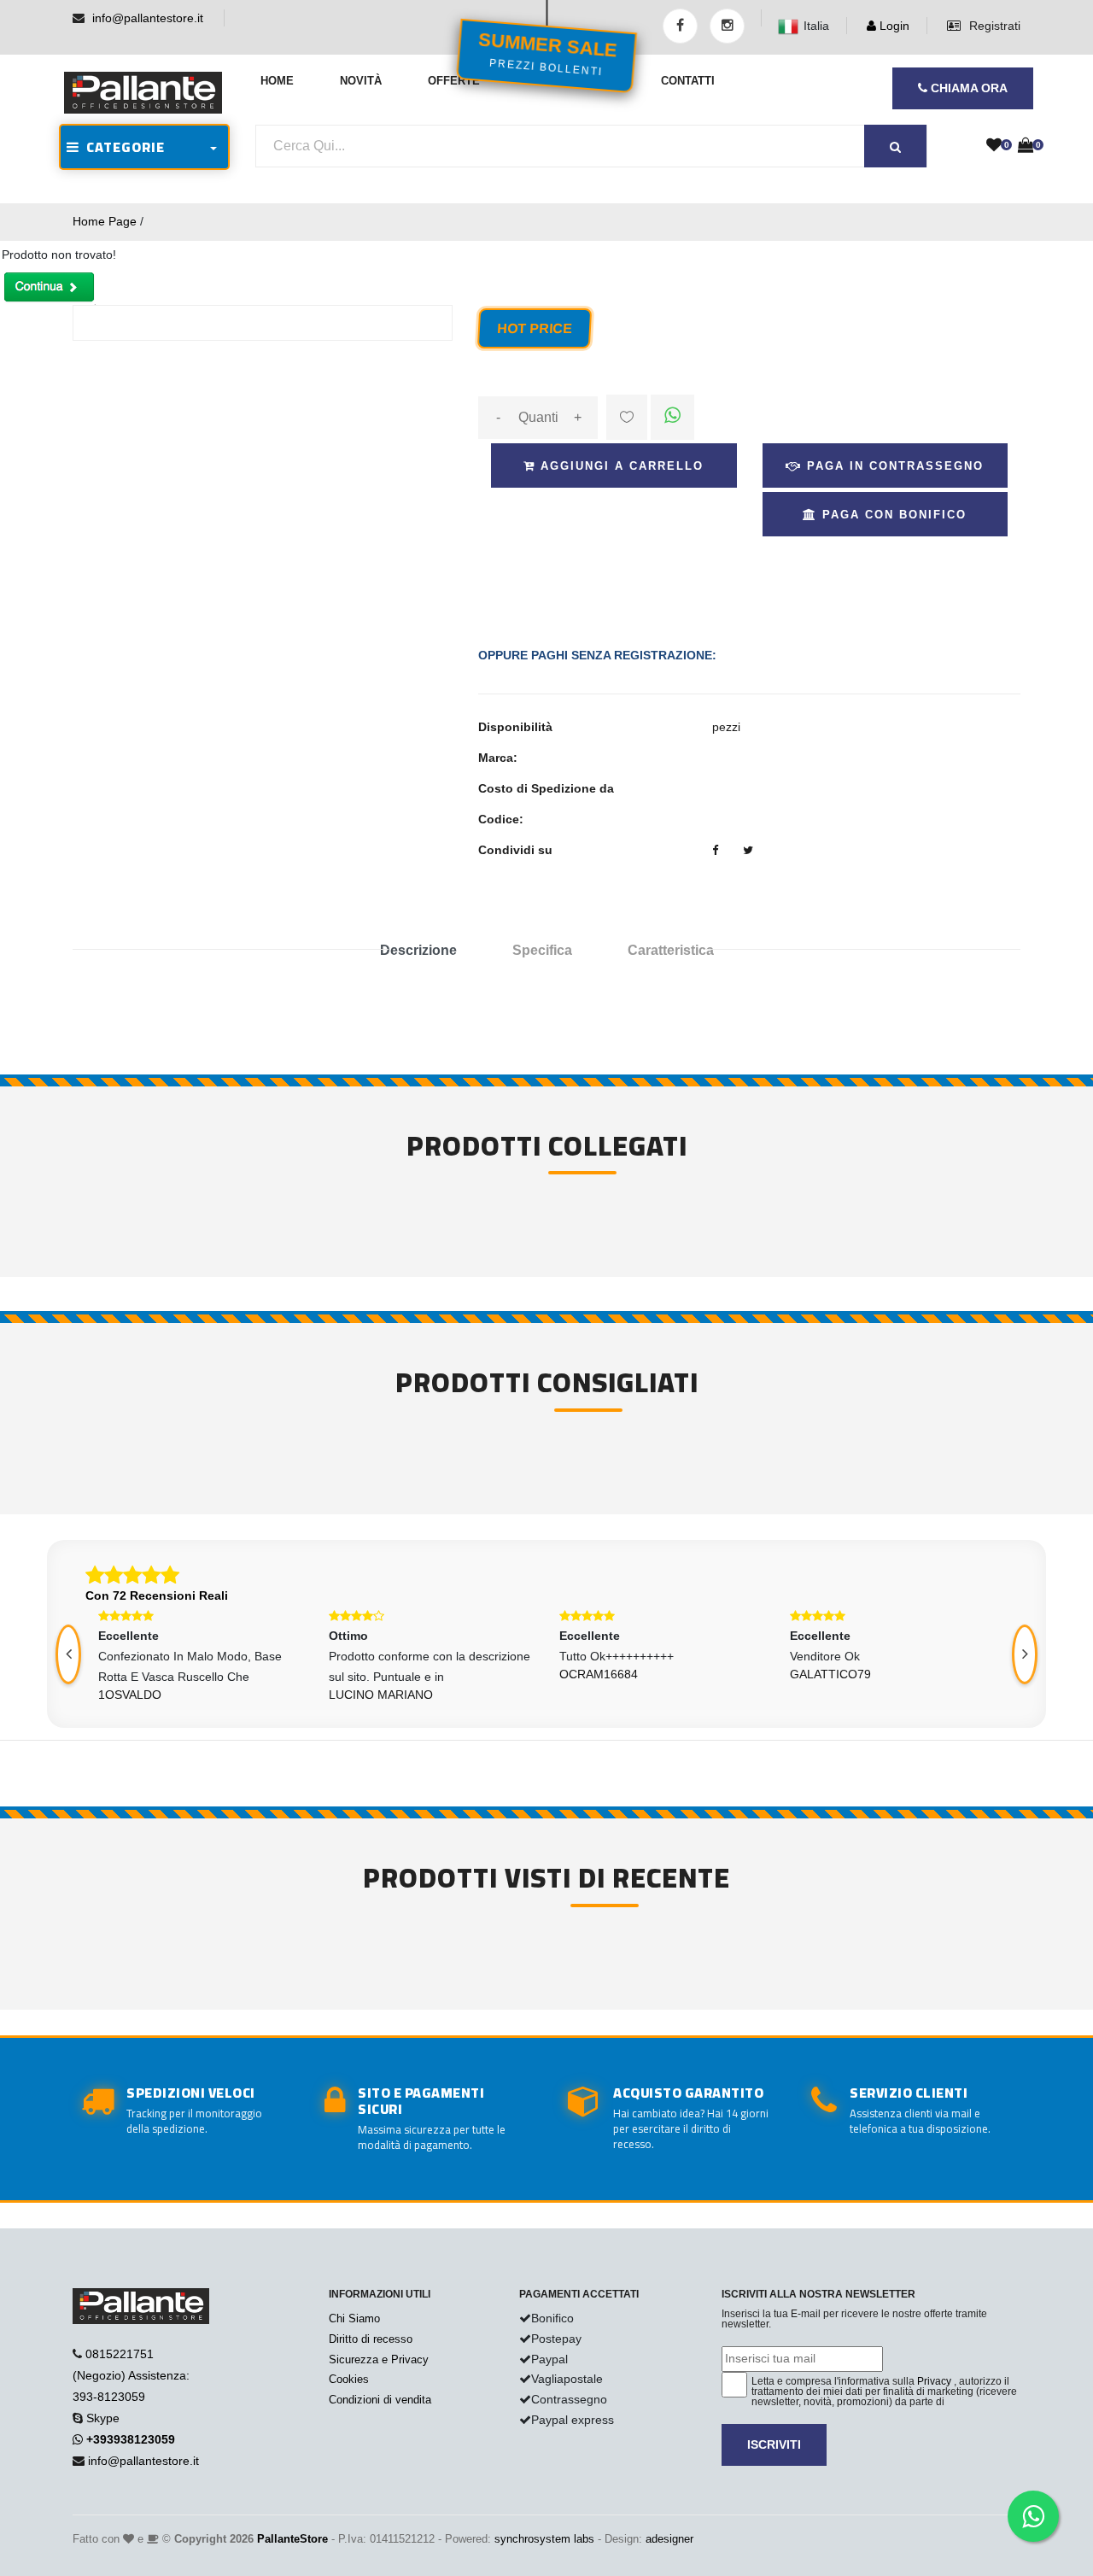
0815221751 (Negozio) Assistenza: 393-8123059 (131, 2375)
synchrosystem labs (544, 2539)
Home (277, 81)
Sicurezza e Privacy (379, 2359)
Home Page (105, 221)
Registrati (993, 26)
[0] (994, 146)
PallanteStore (292, 2539)
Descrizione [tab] (418, 950)
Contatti (688, 81)
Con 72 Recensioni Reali (157, 1595)
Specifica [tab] (542, 950)
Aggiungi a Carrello (620, 466)
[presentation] (68, 1654)
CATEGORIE (122, 147)
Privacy (934, 2381)
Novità (361, 81)
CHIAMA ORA (967, 88)
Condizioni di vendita (380, 2400)
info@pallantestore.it (148, 18)
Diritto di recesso (371, 2339)
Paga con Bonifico (892, 515)
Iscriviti (774, 2444)
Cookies (349, 2379)
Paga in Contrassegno (893, 466)
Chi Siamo (354, 2318)
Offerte (454, 81)
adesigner (669, 2539)
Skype (103, 2418)
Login (893, 26)
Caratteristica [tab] (671, 950)
